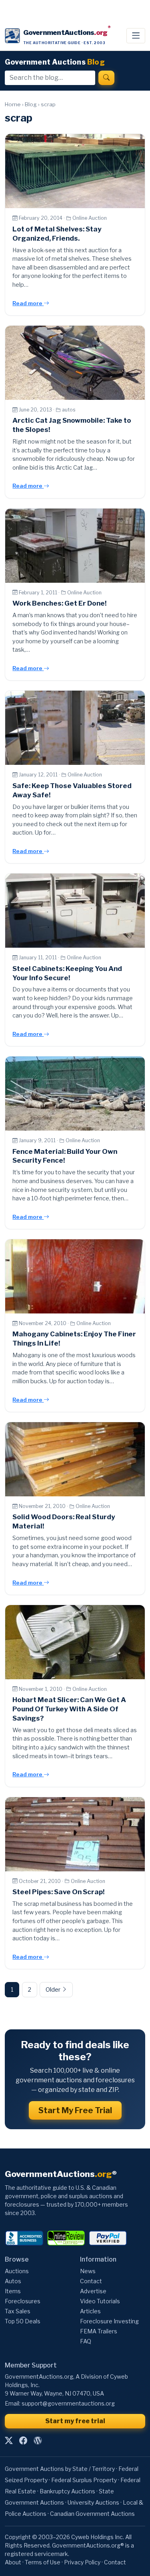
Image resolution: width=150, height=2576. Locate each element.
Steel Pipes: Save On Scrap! (58, 1892)
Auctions (17, 2271)
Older (54, 1990)
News (88, 2271)
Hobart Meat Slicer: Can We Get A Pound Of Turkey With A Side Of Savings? (69, 1709)
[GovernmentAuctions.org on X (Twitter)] (9, 2441)
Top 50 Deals (23, 2321)
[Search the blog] (106, 78)
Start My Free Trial (75, 2110)
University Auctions (93, 2502)
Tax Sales (18, 2311)
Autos (13, 2281)
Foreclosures (23, 2301)
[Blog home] (38, 2441)
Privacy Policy (82, 2562)
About (13, 2562)
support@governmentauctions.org (68, 2403)
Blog (31, 104)
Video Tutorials (100, 2301)
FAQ (86, 2341)
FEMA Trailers (99, 2331)
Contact (91, 2281)
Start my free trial (75, 2421)
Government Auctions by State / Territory (60, 2469)
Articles (90, 2311)
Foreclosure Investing (109, 2321)
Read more (28, 303)
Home (13, 104)
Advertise (93, 2291)
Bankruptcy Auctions (67, 2491)
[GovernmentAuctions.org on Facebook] (23, 2441)
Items (13, 2291)
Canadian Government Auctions (92, 2514)
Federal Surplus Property (84, 2480)
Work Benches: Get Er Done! (59, 603)
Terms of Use (43, 2562)
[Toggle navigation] (136, 36)
